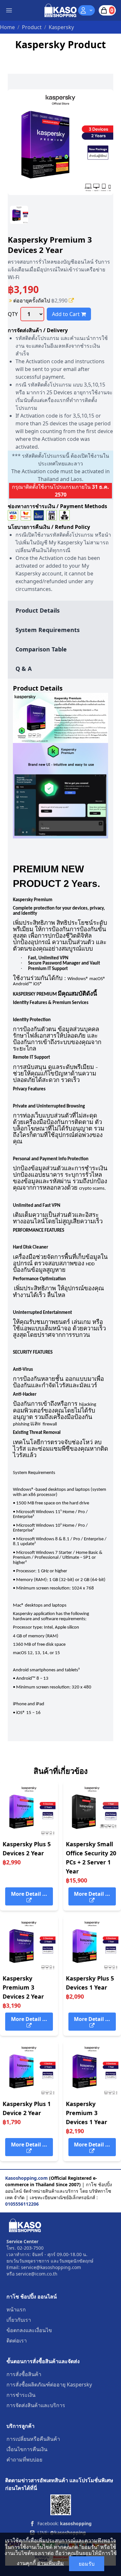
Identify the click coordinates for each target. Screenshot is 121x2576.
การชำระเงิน (21, 2395)
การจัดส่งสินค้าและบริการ (36, 2405)
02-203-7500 (30, 2248)
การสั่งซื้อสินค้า (24, 2374)
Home (7, 27)
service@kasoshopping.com (51, 2267)
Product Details (38, 610)
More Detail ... (29, 1894)
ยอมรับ (87, 2564)
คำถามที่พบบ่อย (24, 2460)
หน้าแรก (16, 2309)
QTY (13, 314)
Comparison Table (41, 649)
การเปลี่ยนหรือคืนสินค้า (33, 2439)
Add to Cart (66, 314)
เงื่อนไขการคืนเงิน (27, 2449)
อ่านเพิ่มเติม (50, 2563)
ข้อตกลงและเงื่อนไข (29, 2330)
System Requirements (48, 630)
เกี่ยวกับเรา (19, 2320)
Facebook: (65, 2523)
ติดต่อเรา (17, 2341)
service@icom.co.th (37, 2274)
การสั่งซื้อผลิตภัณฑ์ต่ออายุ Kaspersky (49, 2385)
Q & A (24, 669)
